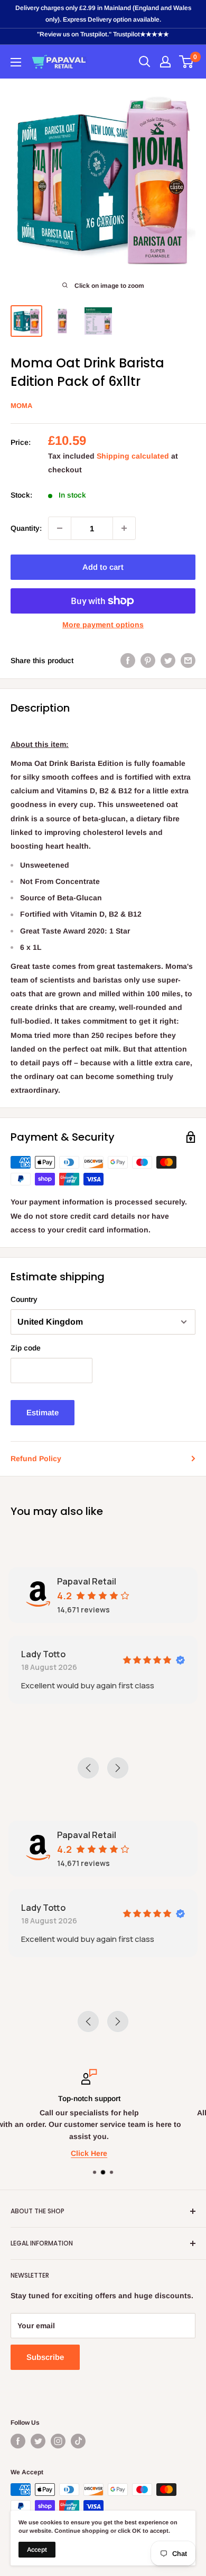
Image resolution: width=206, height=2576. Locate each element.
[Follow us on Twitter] (38, 2441)
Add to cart (103, 567)
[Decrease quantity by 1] (60, 528)
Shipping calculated (133, 456)
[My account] (165, 62)
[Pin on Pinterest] (148, 660)
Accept (37, 2550)
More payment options (103, 625)
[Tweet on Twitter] (168, 660)
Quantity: (26, 528)
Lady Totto (43, 1654)
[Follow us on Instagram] (58, 2441)
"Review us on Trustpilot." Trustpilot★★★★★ (103, 34)
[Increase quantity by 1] (124, 528)
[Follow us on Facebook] (18, 2441)
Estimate (43, 1412)
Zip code (26, 1348)
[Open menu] (16, 62)
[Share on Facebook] (128, 660)
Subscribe (45, 2357)
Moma (21, 406)
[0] (187, 62)
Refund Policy (36, 1459)
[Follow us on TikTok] (78, 2441)
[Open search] (145, 62)
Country (24, 1299)
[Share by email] (188, 660)
